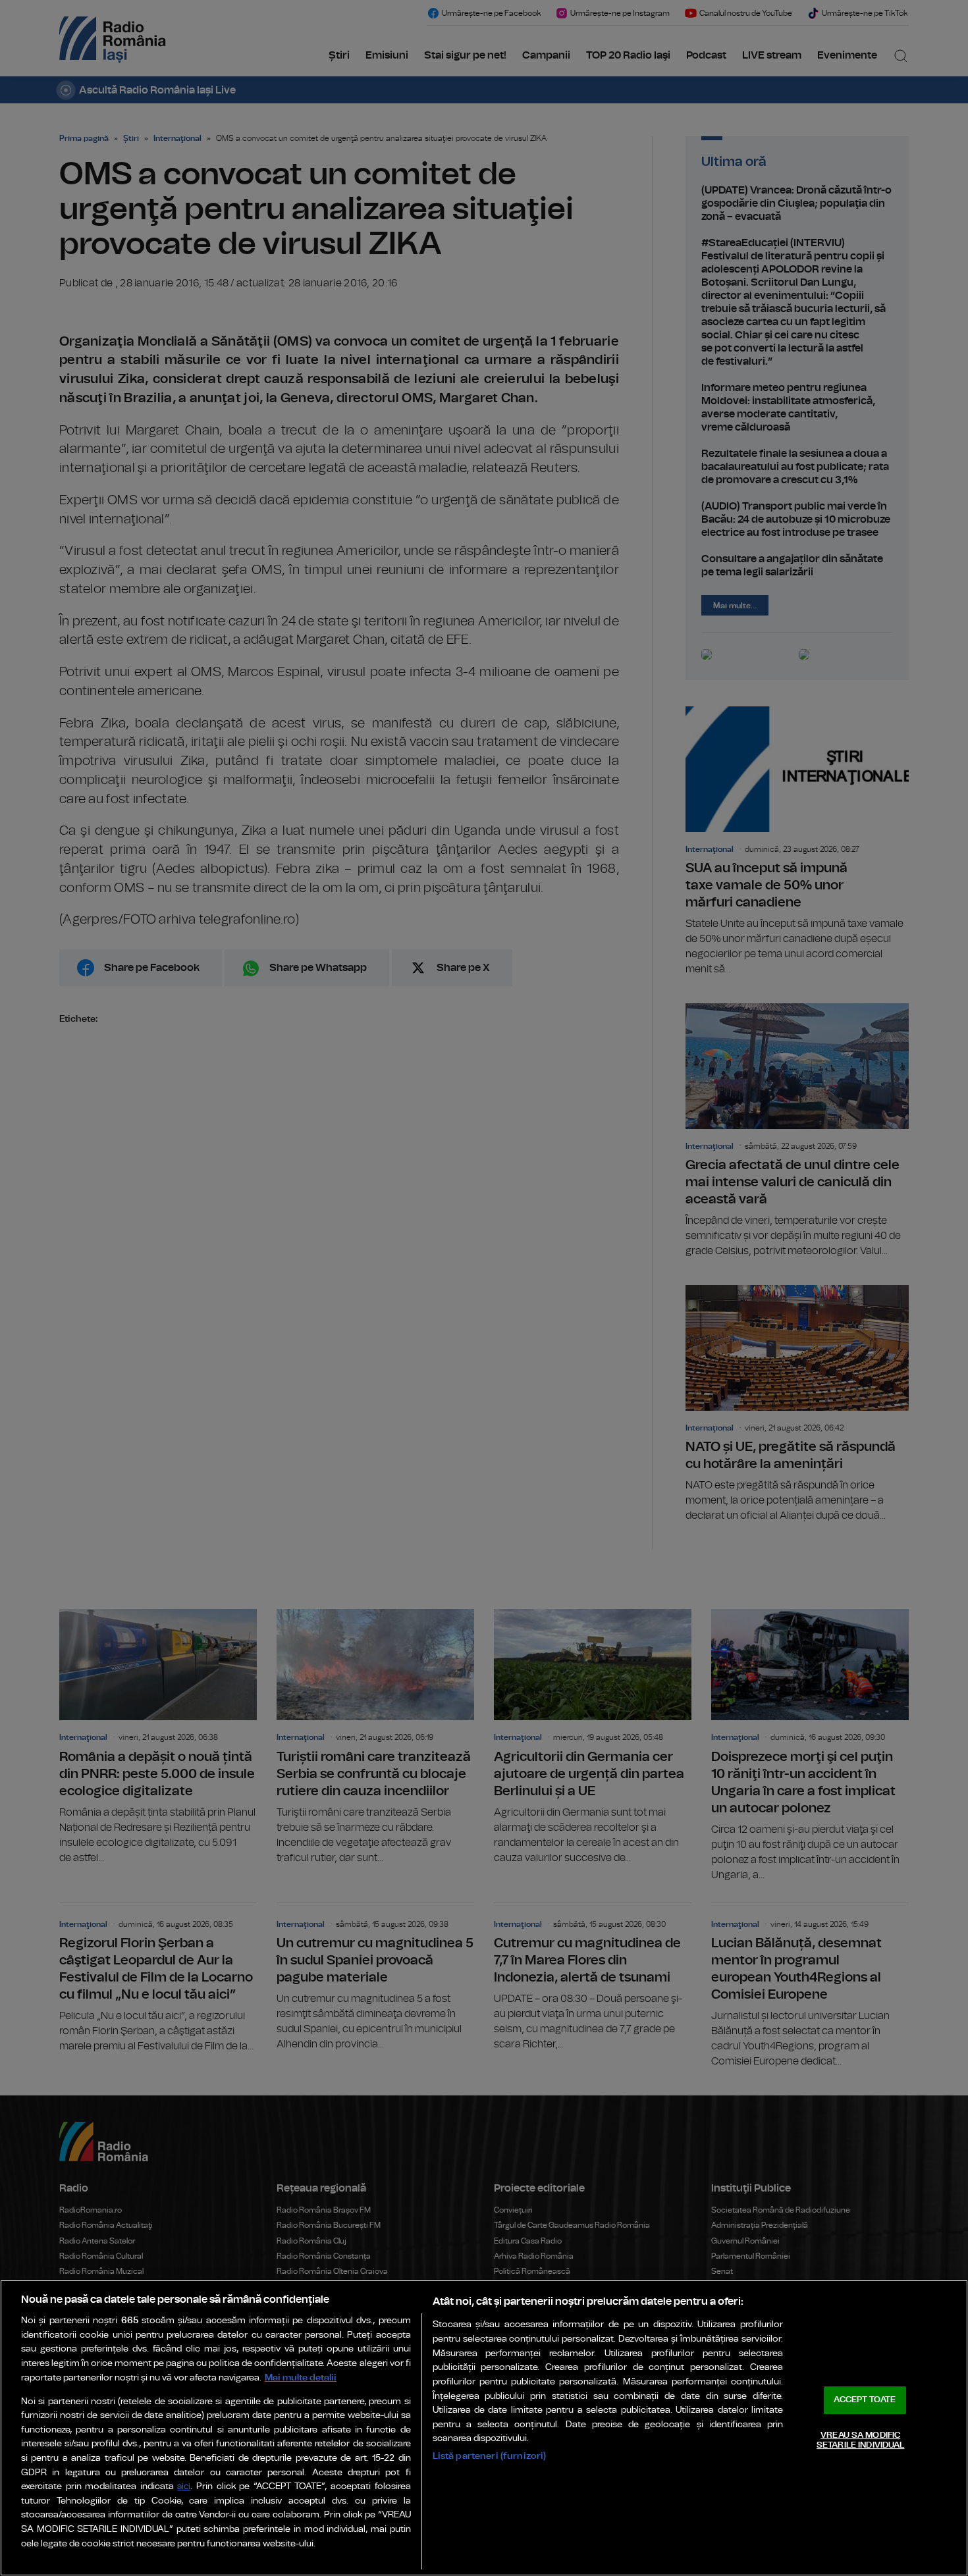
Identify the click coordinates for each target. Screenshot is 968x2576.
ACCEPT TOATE (865, 2400)
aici (184, 2487)
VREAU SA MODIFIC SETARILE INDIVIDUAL (860, 2441)
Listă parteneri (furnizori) (490, 2456)
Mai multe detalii (301, 2378)
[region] (484, 2428)
